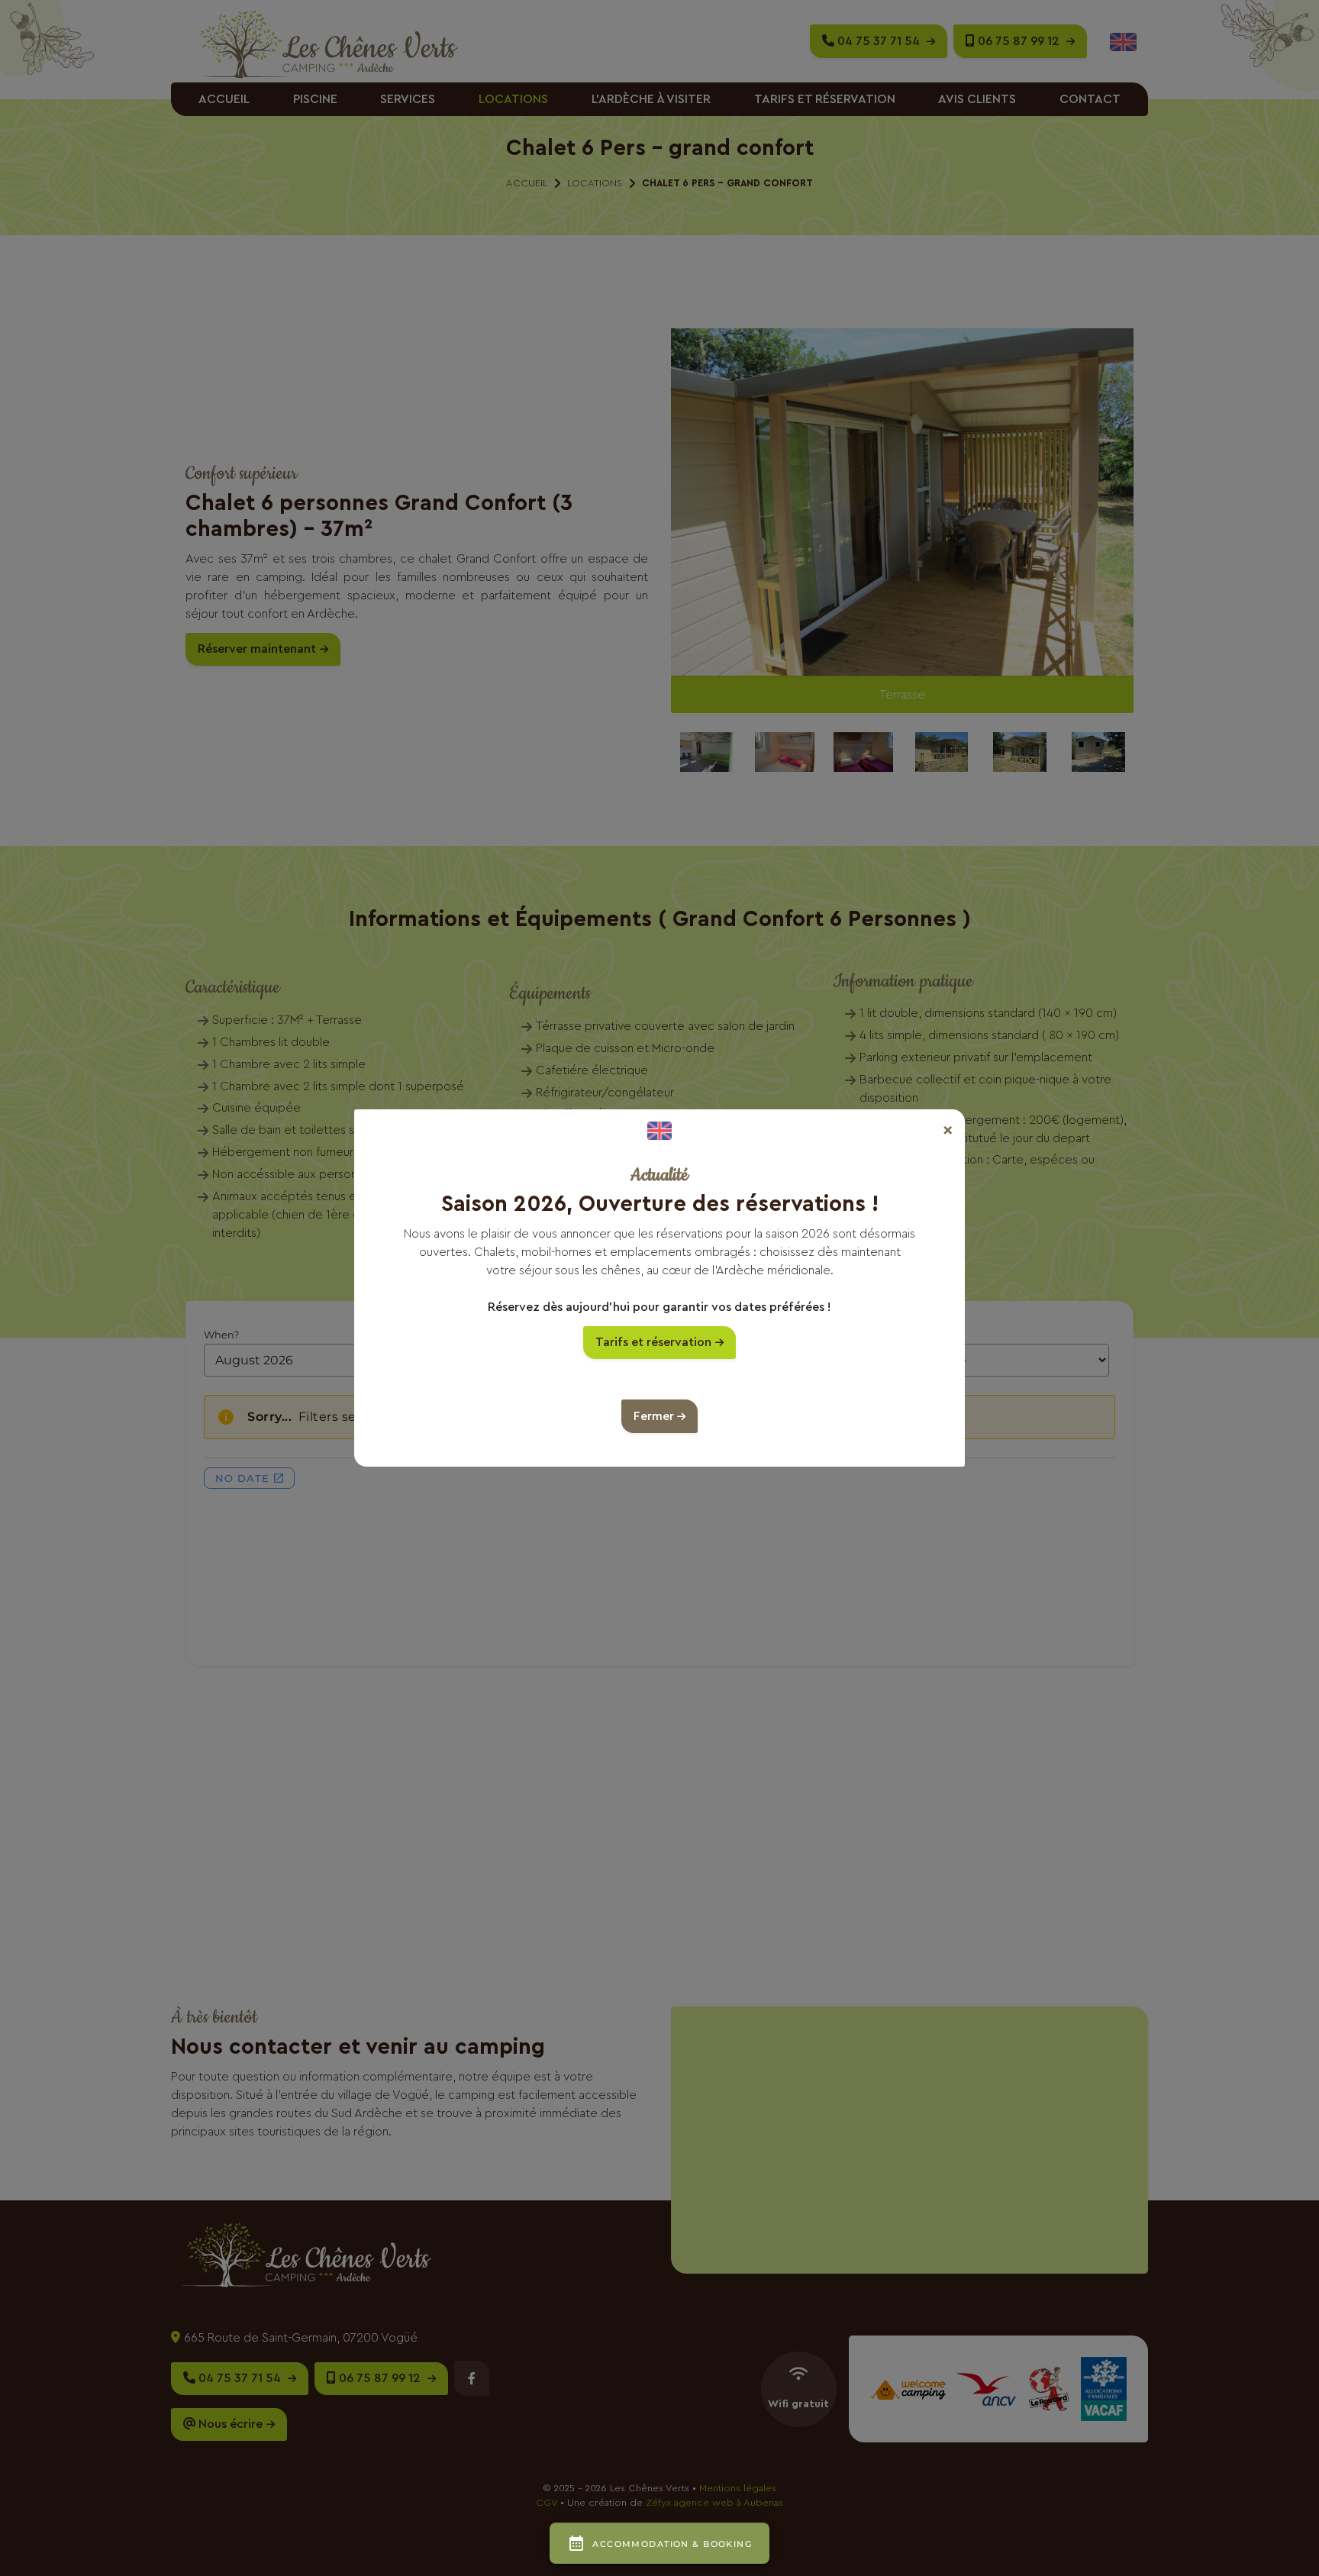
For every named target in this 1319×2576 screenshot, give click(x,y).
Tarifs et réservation (653, 1342)
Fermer (654, 1416)
